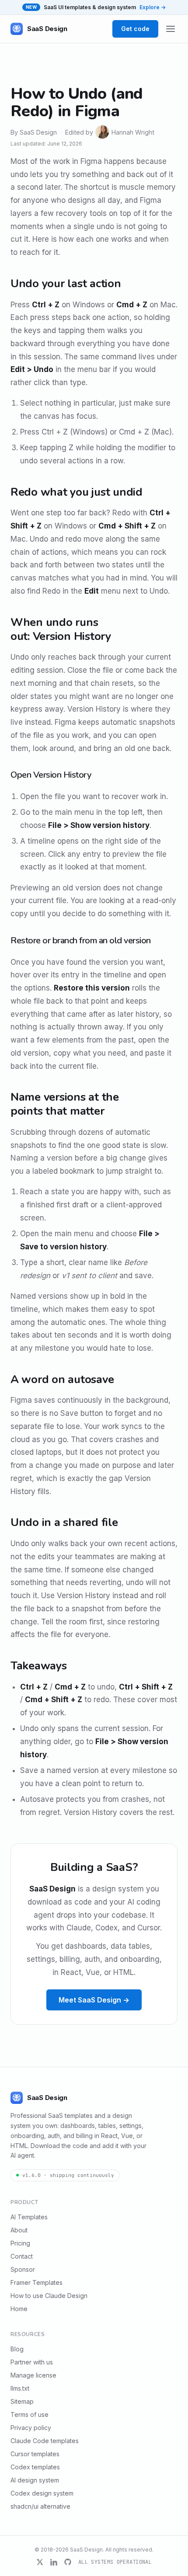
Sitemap (22, 2401)
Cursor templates (35, 2454)
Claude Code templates (45, 2441)
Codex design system (42, 2493)
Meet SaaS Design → (94, 2000)
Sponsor (23, 2269)
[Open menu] (171, 29)
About (19, 2230)
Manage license (33, 2375)
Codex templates (35, 2467)
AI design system (35, 2480)
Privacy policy (31, 2428)
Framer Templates (37, 2282)
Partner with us (32, 2362)
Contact (22, 2256)
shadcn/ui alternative (40, 2506)
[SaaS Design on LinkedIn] (54, 2562)
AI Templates (29, 2217)
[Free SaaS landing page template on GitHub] (68, 2562)
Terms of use (30, 2414)
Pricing (20, 2243)
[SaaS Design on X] (40, 2562)
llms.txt (20, 2388)
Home (19, 2309)
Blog (17, 2349)
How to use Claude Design (49, 2296)
